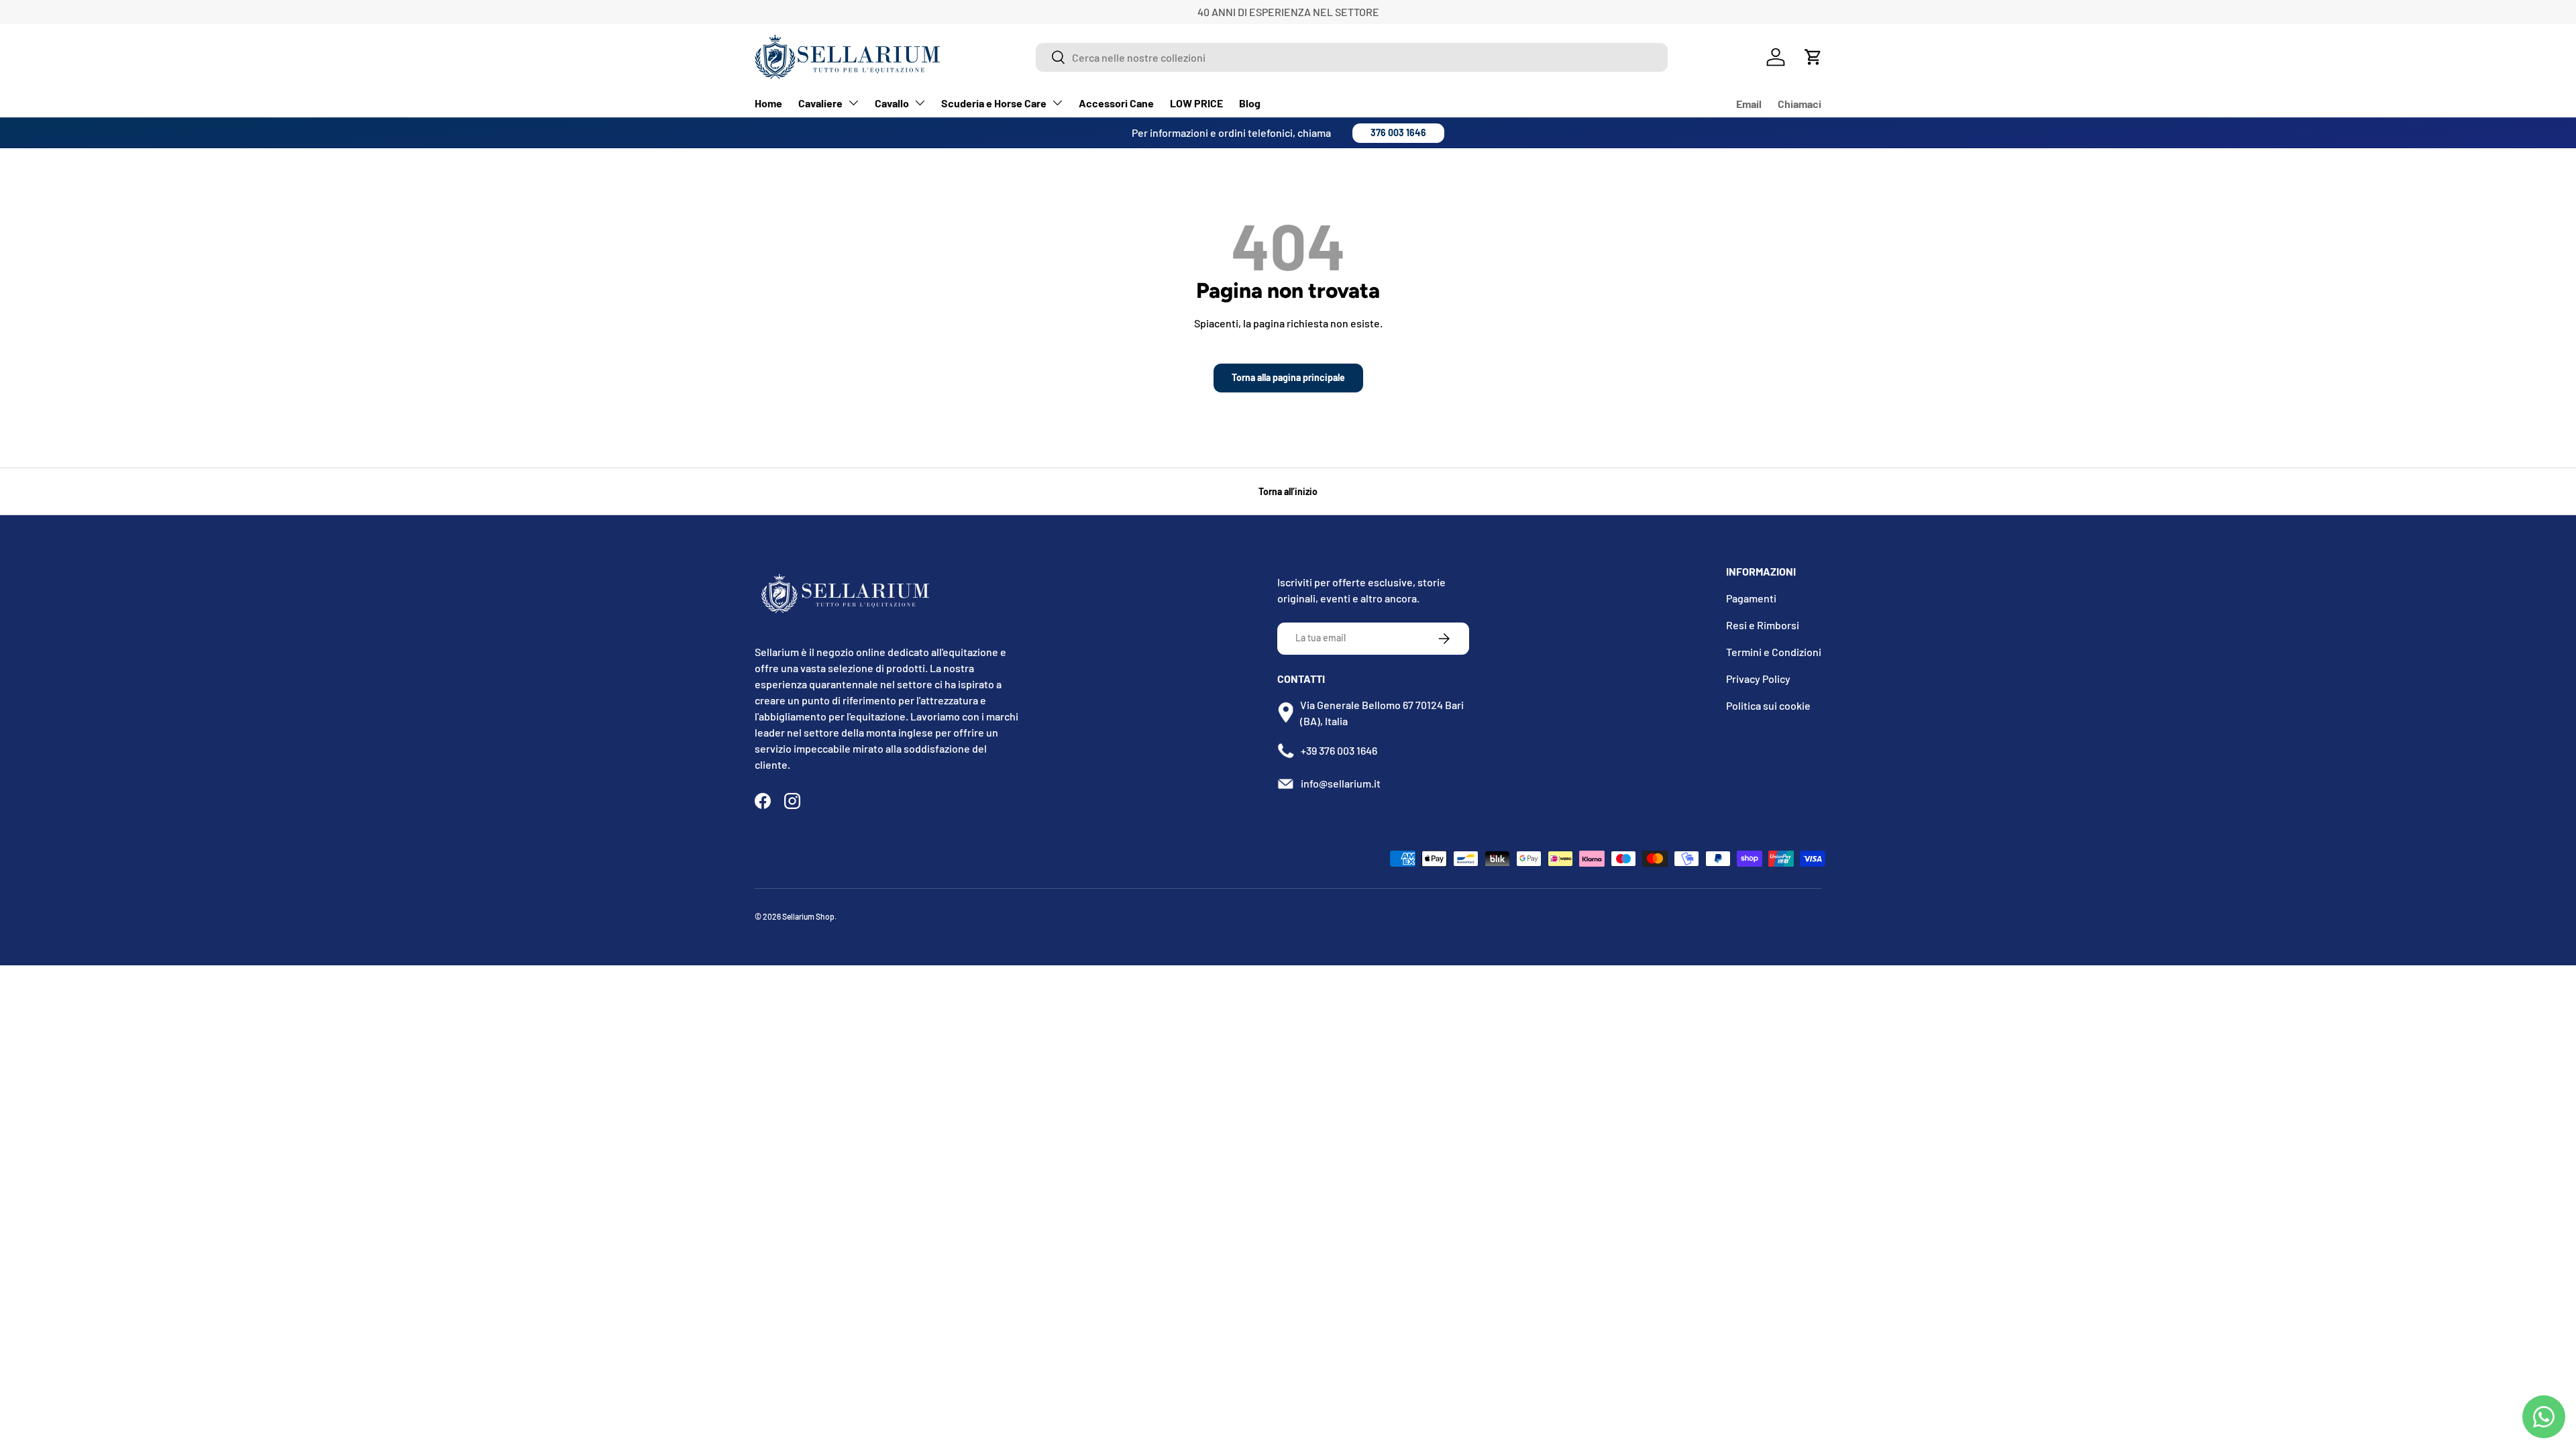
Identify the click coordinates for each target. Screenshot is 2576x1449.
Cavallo (892, 103)
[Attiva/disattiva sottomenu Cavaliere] (853, 103)
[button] (1813, 57)
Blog (1250, 103)
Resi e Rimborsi (1763, 625)
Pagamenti (1751, 598)
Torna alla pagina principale (1288, 377)
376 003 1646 (1398, 132)
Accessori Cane (1116, 103)
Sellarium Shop (808, 916)
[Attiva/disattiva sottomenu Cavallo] (920, 103)
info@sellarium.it (1341, 783)
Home (768, 103)
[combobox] (1352, 57)
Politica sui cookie (1768, 705)
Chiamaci (1800, 104)
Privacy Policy (1758, 679)
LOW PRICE (1196, 103)
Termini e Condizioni (1774, 652)
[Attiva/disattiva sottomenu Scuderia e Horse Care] (1057, 103)
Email (1749, 104)
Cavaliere (820, 103)
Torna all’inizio (1288, 491)
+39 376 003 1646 (1339, 750)
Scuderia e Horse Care (994, 103)
